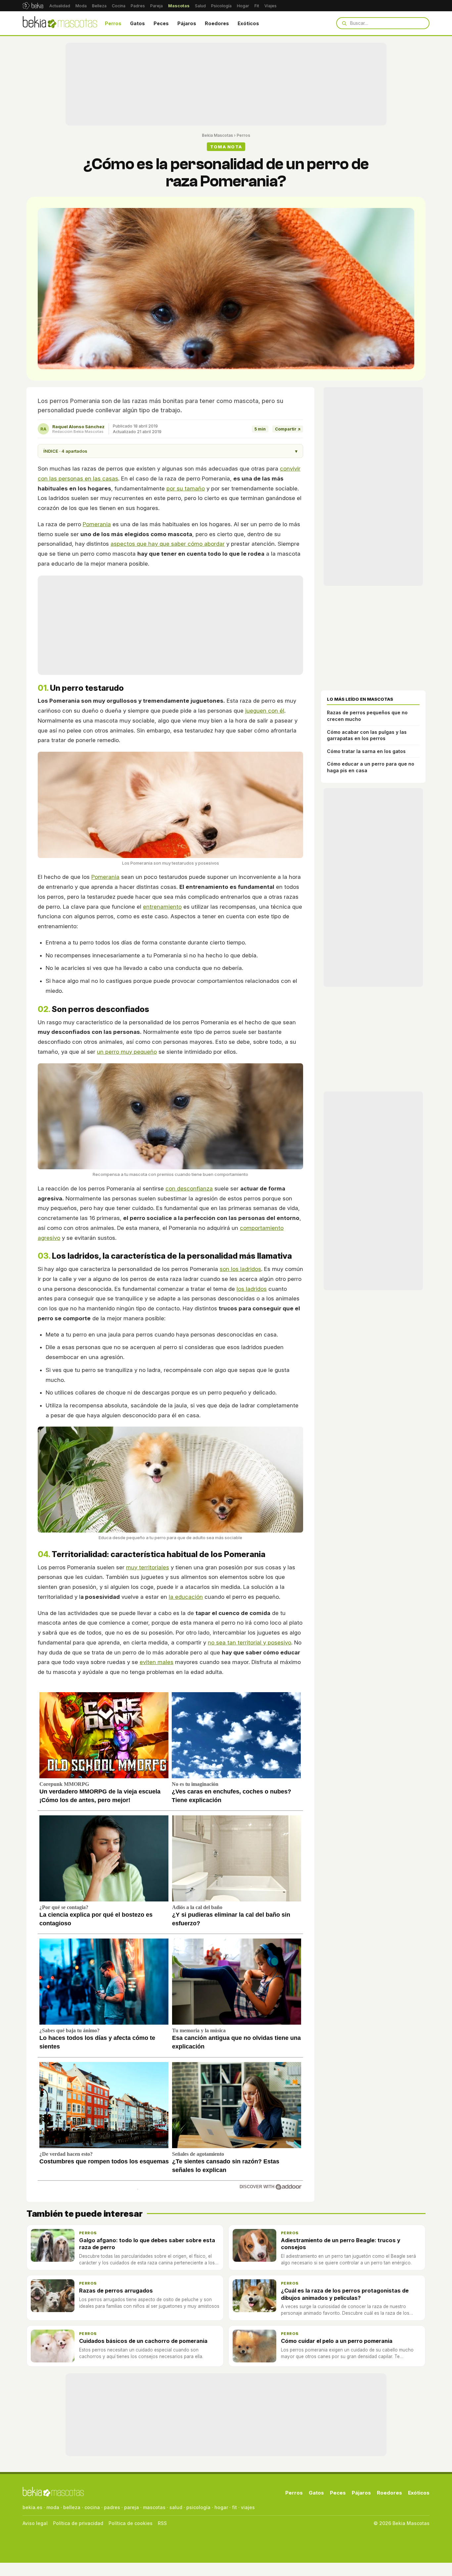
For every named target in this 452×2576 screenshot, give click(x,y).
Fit (257, 6)
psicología (198, 2507)
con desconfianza (189, 1188)
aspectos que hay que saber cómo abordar (168, 544)
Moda (81, 6)
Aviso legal (35, 2523)
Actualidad (60, 6)
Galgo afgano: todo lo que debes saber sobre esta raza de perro (147, 2244)
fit (234, 2507)
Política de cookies (131, 2523)
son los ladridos (240, 1269)
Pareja (157, 6)
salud (176, 2507)
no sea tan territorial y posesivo (249, 1642)
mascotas (154, 2507)
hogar (221, 2507)
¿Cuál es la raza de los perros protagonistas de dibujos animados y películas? (345, 2294)
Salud (200, 6)
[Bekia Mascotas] (60, 23)
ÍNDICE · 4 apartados (170, 451)
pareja (132, 2507)
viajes (248, 2507)
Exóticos (248, 23)
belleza (72, 2507)
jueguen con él (265, 711)
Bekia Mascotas (217, 135)
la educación (186, 1597)
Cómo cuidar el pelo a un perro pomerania (337, 2341)
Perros (113, 23)
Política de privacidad (78, 2523)
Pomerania (97, 524)
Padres (138, 6)
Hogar (243, 6)
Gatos (137, 23)
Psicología (221, 6)
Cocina (119, 6)
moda (53, 2507)
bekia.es (32, 2507)
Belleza (99, 6)
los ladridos (252, 1289)
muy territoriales (148, 1567)
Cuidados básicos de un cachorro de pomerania (143, 2341)
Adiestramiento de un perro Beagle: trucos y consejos (341, 2244)
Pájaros (187, 23)
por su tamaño (186, 488)
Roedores (217, 23)
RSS (162, 2523)
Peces (161, 23)
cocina (92, 2507)
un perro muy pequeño (127, 1052)
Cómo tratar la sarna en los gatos (366, 751)
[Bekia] (33, 6)
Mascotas (179, 6)
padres (112, 2507)
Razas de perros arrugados (116, 2291)
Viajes (271, 6)
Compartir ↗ (288, 429)
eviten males (157, 1662)
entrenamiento (162, 907)
